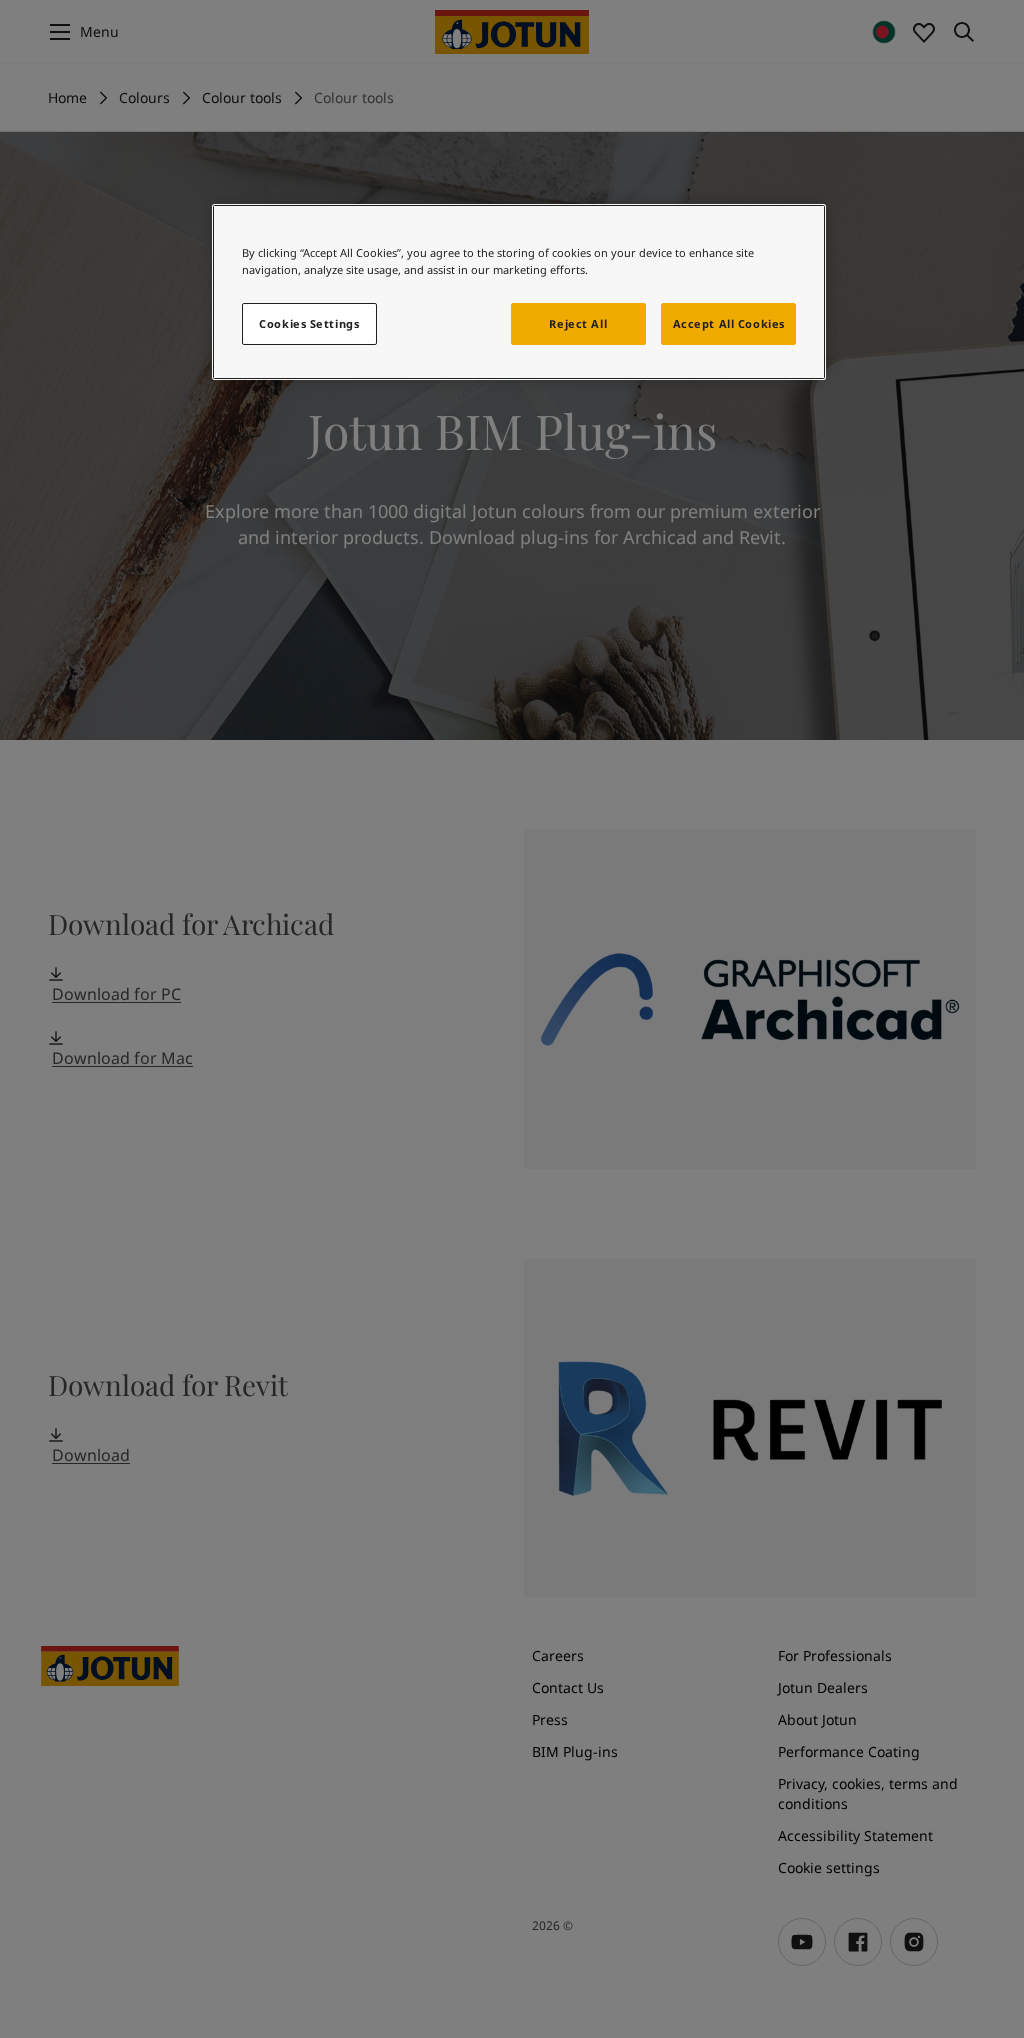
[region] (519, 292)
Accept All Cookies (729, 323)
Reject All (578, 323)
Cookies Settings (309, 323)
